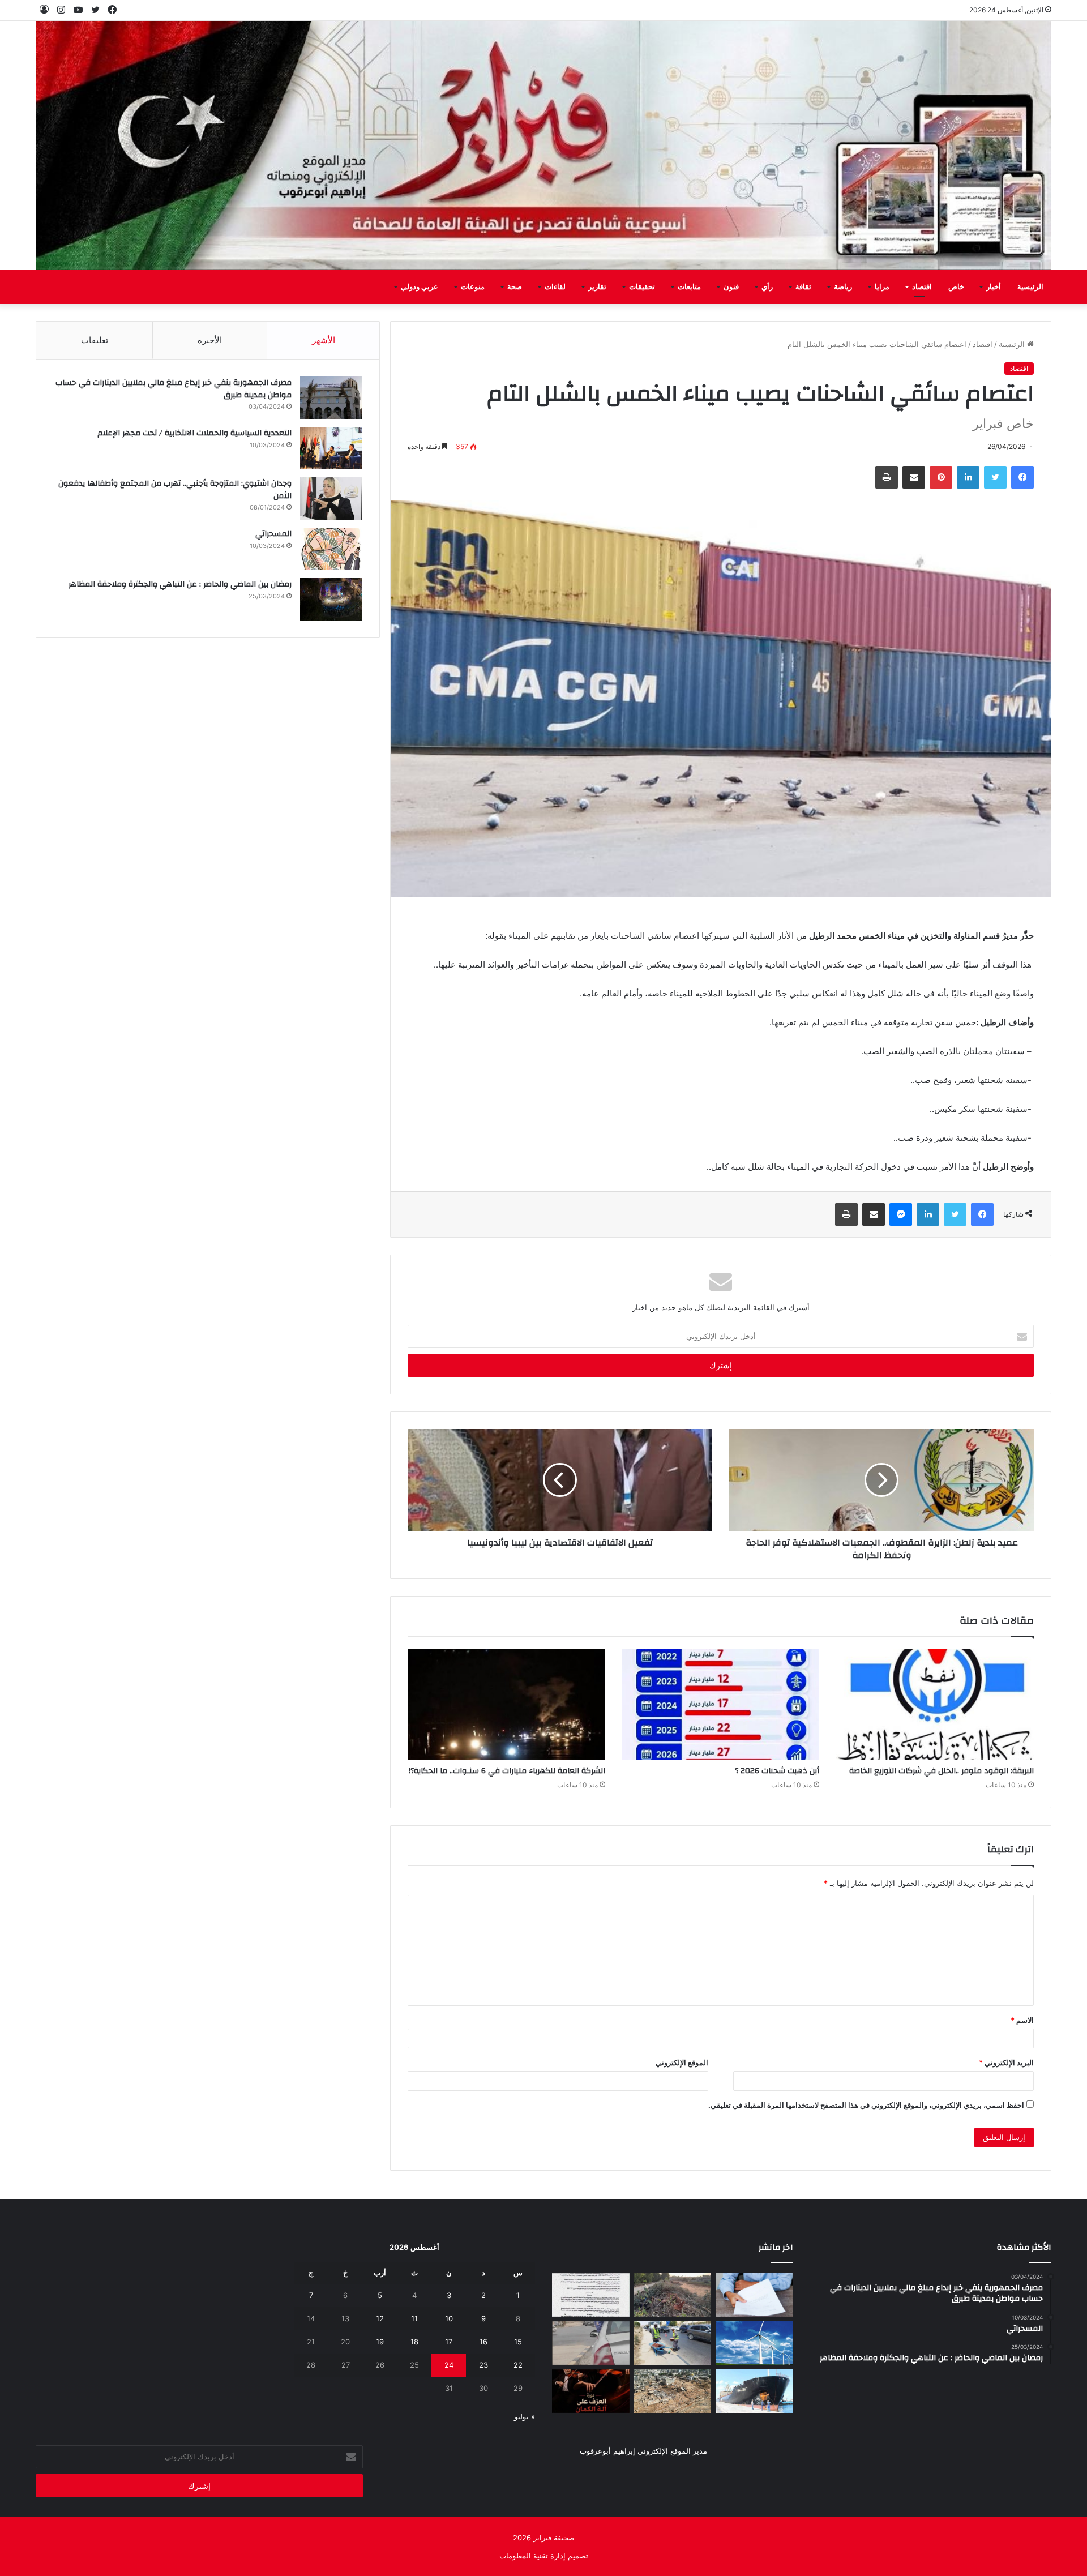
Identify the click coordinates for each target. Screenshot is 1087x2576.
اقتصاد (922, 287)
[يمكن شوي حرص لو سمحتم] (591, 2343)
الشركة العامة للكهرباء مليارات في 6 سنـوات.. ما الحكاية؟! (507, 1771)
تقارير (597, 287)
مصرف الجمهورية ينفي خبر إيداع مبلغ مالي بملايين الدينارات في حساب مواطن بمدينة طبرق (174, 389)
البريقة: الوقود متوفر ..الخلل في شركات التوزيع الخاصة (942, 1771)
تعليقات (95, 340)
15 (518, 2342)
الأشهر (324, 340)
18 (414, 2342)
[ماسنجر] (901, 1214)
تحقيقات (642, 287)
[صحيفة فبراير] (543, 146)
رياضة (843, 287)
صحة (515, 287)
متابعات (689, 287)
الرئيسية (1030, 287)
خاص (956, 287)
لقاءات (555, 287)
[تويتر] (995, 477)
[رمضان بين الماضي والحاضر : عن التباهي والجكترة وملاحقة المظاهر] (331, 599)
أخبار (994, 287)
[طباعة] (887, 477)
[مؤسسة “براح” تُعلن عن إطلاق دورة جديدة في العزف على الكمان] (591, 2391)
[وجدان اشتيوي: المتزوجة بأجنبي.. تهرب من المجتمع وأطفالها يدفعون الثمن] (331, 498)
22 (518, 2365)
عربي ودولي (420, 287)
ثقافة (803, 287)
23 (483, 2365)
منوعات (473, 287)
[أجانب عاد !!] (673, 2295)
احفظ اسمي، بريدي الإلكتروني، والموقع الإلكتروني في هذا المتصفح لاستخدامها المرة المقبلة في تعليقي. (866, 2105)
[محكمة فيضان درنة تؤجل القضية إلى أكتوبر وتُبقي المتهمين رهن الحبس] (673, 2391)
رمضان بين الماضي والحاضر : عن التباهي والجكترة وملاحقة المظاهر (180, 584)
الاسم (1022, 2020)
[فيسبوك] (1022, 477)
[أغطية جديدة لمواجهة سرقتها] (673, 2343)
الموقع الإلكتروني (682, 2062)
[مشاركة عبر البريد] (914, 477)
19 (380, 2342)
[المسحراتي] (331, 549)
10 (449, 2318)
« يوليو (525, 2416)
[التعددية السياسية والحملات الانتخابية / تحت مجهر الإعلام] (331, 448)
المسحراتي (273, 534)
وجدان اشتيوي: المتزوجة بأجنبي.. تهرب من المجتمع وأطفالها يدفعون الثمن (175, 490)
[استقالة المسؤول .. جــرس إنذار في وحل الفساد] (754, 2295)
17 (449, 2342)
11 (414, 2318)
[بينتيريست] (941, 477)
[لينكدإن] (968, 477)
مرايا (882, 287)
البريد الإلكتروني (1006, 2062)
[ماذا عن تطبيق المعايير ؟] (591, 2295)
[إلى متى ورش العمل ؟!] (754, 2343)
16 (483, 2342)
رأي (767, 287)
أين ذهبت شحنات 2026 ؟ (777, 1771)
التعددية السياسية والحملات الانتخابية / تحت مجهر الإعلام (194, 433)
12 (380, 2318)
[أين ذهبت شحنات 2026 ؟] (721, 1704)
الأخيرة (210, 340)
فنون (731, 287)
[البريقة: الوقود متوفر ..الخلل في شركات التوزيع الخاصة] (935, 1704)
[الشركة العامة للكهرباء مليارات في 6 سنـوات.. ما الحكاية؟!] (506, 1704)
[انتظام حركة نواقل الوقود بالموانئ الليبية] (754, 2391)
